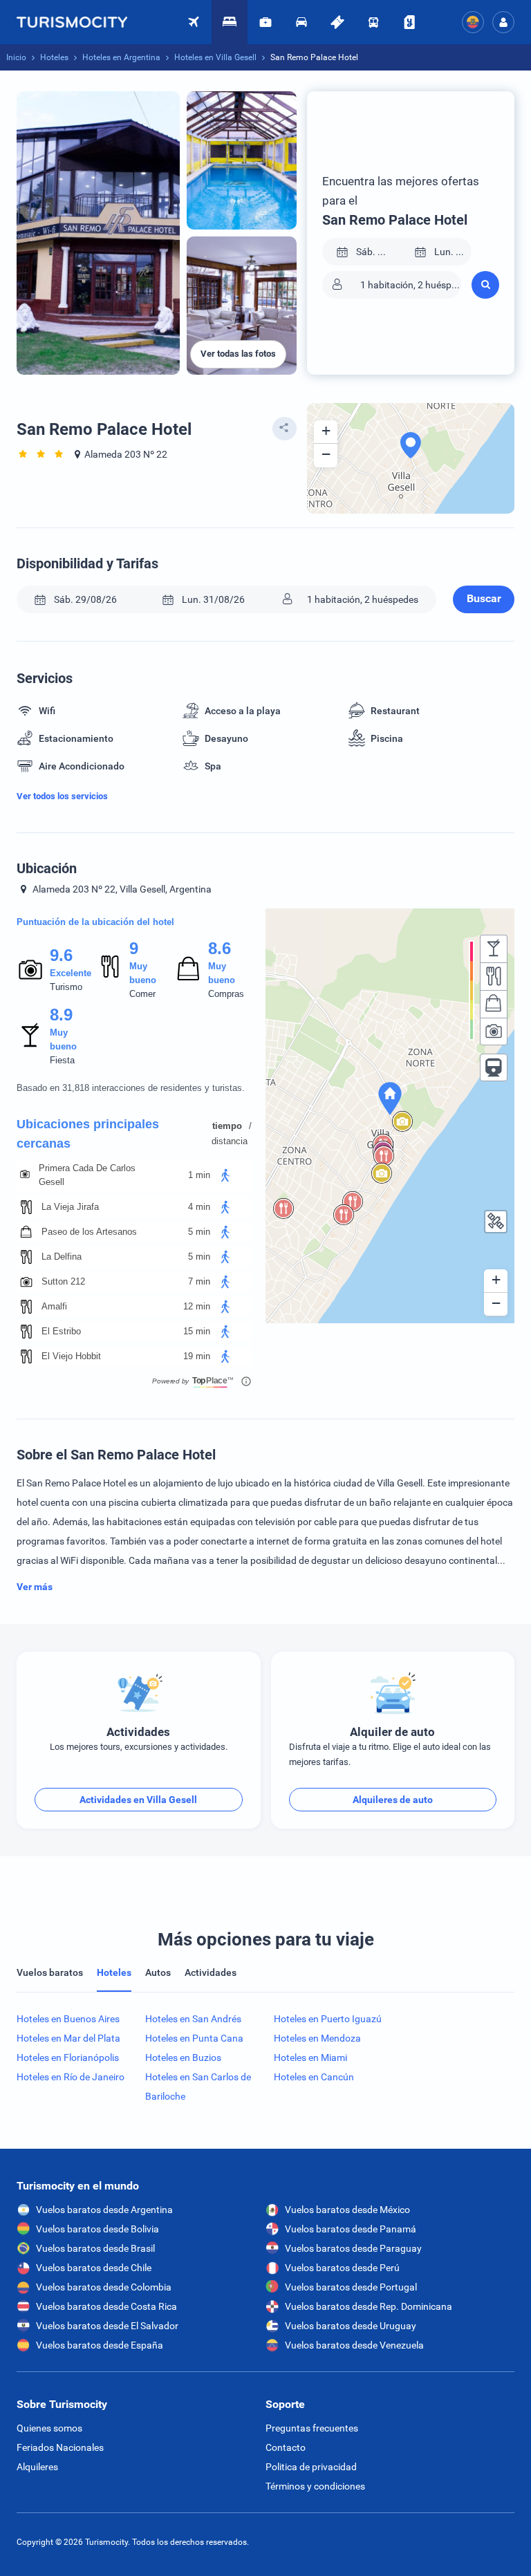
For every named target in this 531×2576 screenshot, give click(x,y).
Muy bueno (143, 973)
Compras (226, 994)
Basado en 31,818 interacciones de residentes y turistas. (131, 1088)
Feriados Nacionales (60, 2447)
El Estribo (61, 1331)
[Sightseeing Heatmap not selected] (494, 1032)
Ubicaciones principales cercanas (88, 1134)
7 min (199, 1281)
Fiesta (62, 1060)
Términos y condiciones (315, 2486)
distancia (230, 1141)
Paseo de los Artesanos (89, 1232)
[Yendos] (409, 22)
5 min (199, 1232)
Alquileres (37, 2467)
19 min (197, 1356)
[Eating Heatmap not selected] (494, 976)
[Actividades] (337, 22)
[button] (503, 22)
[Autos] (301, 22)
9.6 (61, 955)
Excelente (71, 973)
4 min (199, 1207)
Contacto (286, 2447)
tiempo (227, 1126)
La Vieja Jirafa (70, 1207)
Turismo (66, 987)
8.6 (219, 948)
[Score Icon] (30, 969)
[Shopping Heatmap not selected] (494, 1004)
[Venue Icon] (25, 1175)
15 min (197, 1331)
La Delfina (62, 1257)
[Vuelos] (79, 22)
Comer (142, 994)
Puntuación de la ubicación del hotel (95, 922)
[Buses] (373, 22)
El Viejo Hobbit (71, 1356)
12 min (197, 1306)
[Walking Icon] (225, 1175)
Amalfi (54, 1306)
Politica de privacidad (311, 2467)
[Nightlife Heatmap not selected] (494, 949)
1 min (199, 1175)
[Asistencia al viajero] (265, 22)
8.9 (61, 1015)
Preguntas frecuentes (312, 2428)
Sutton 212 (63, 1281)
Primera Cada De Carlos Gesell (87, 1175)
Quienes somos (49, 2428)
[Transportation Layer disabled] (494, 1067)
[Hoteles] (230, 22)
